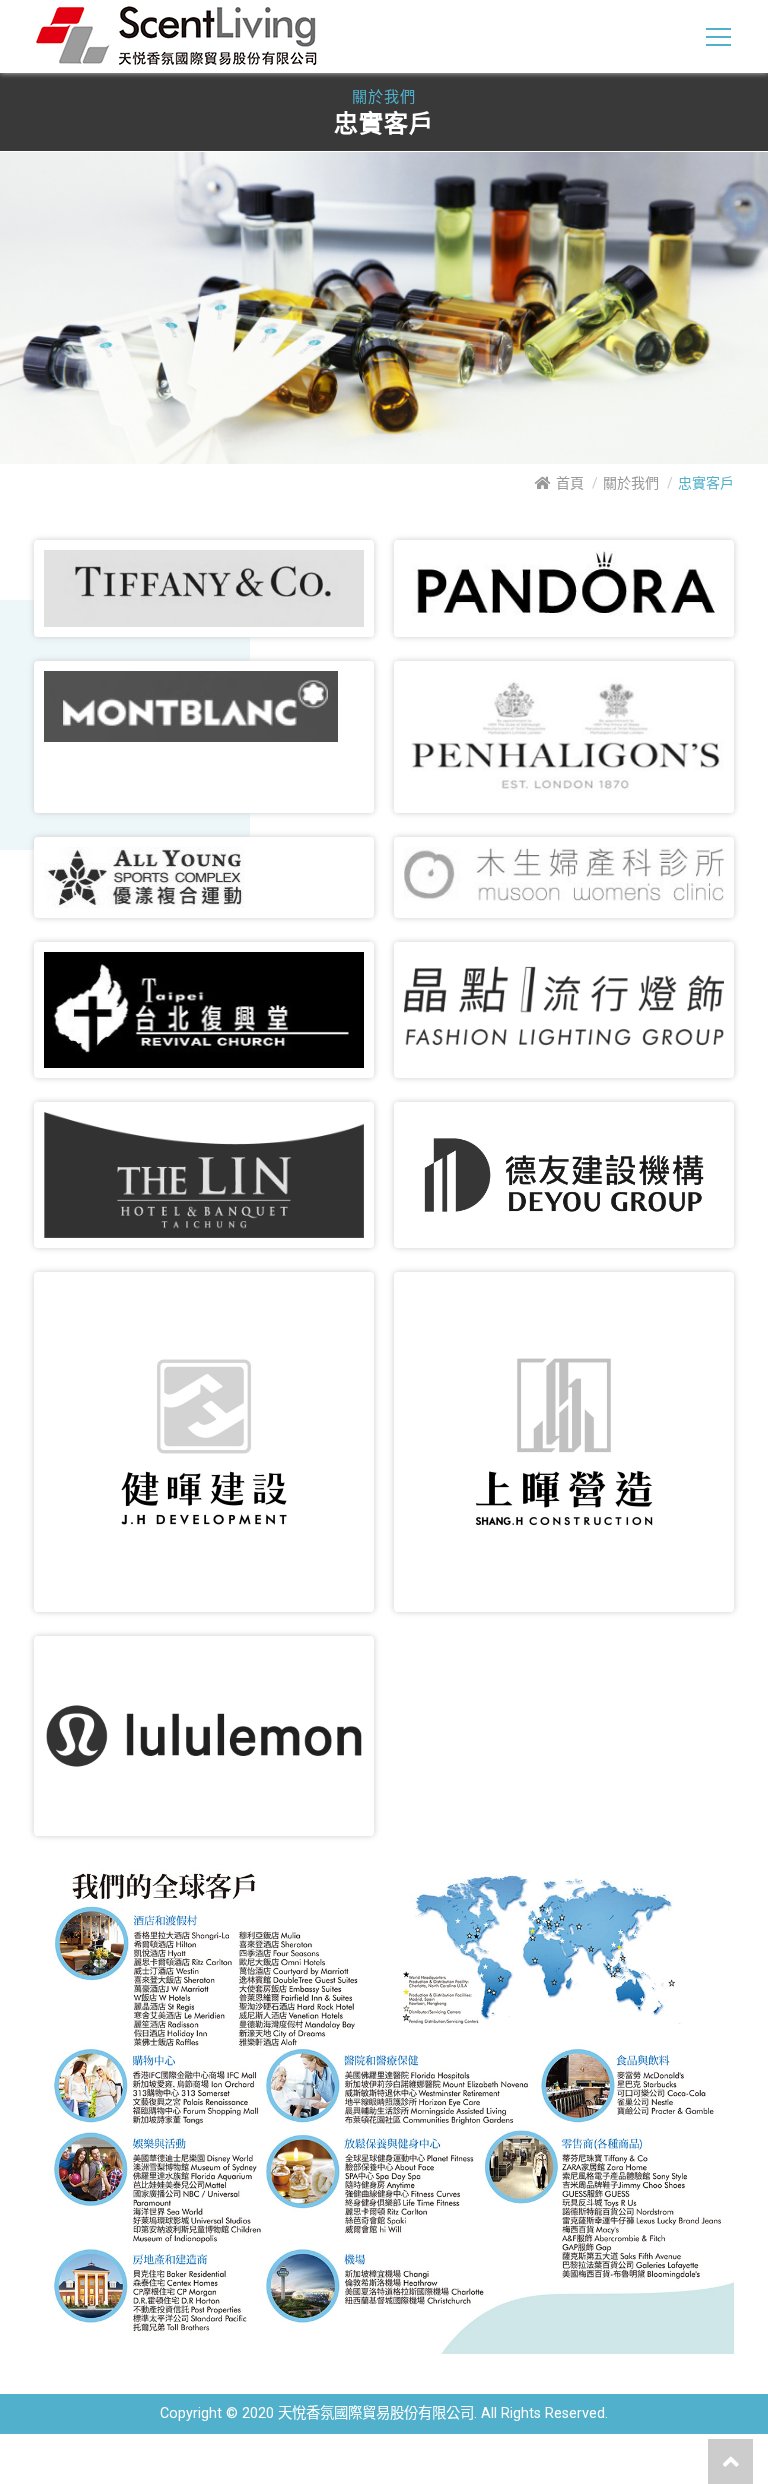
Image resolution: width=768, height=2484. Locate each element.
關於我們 (631, 483)
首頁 (570, 483)
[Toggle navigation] (718, 37)
